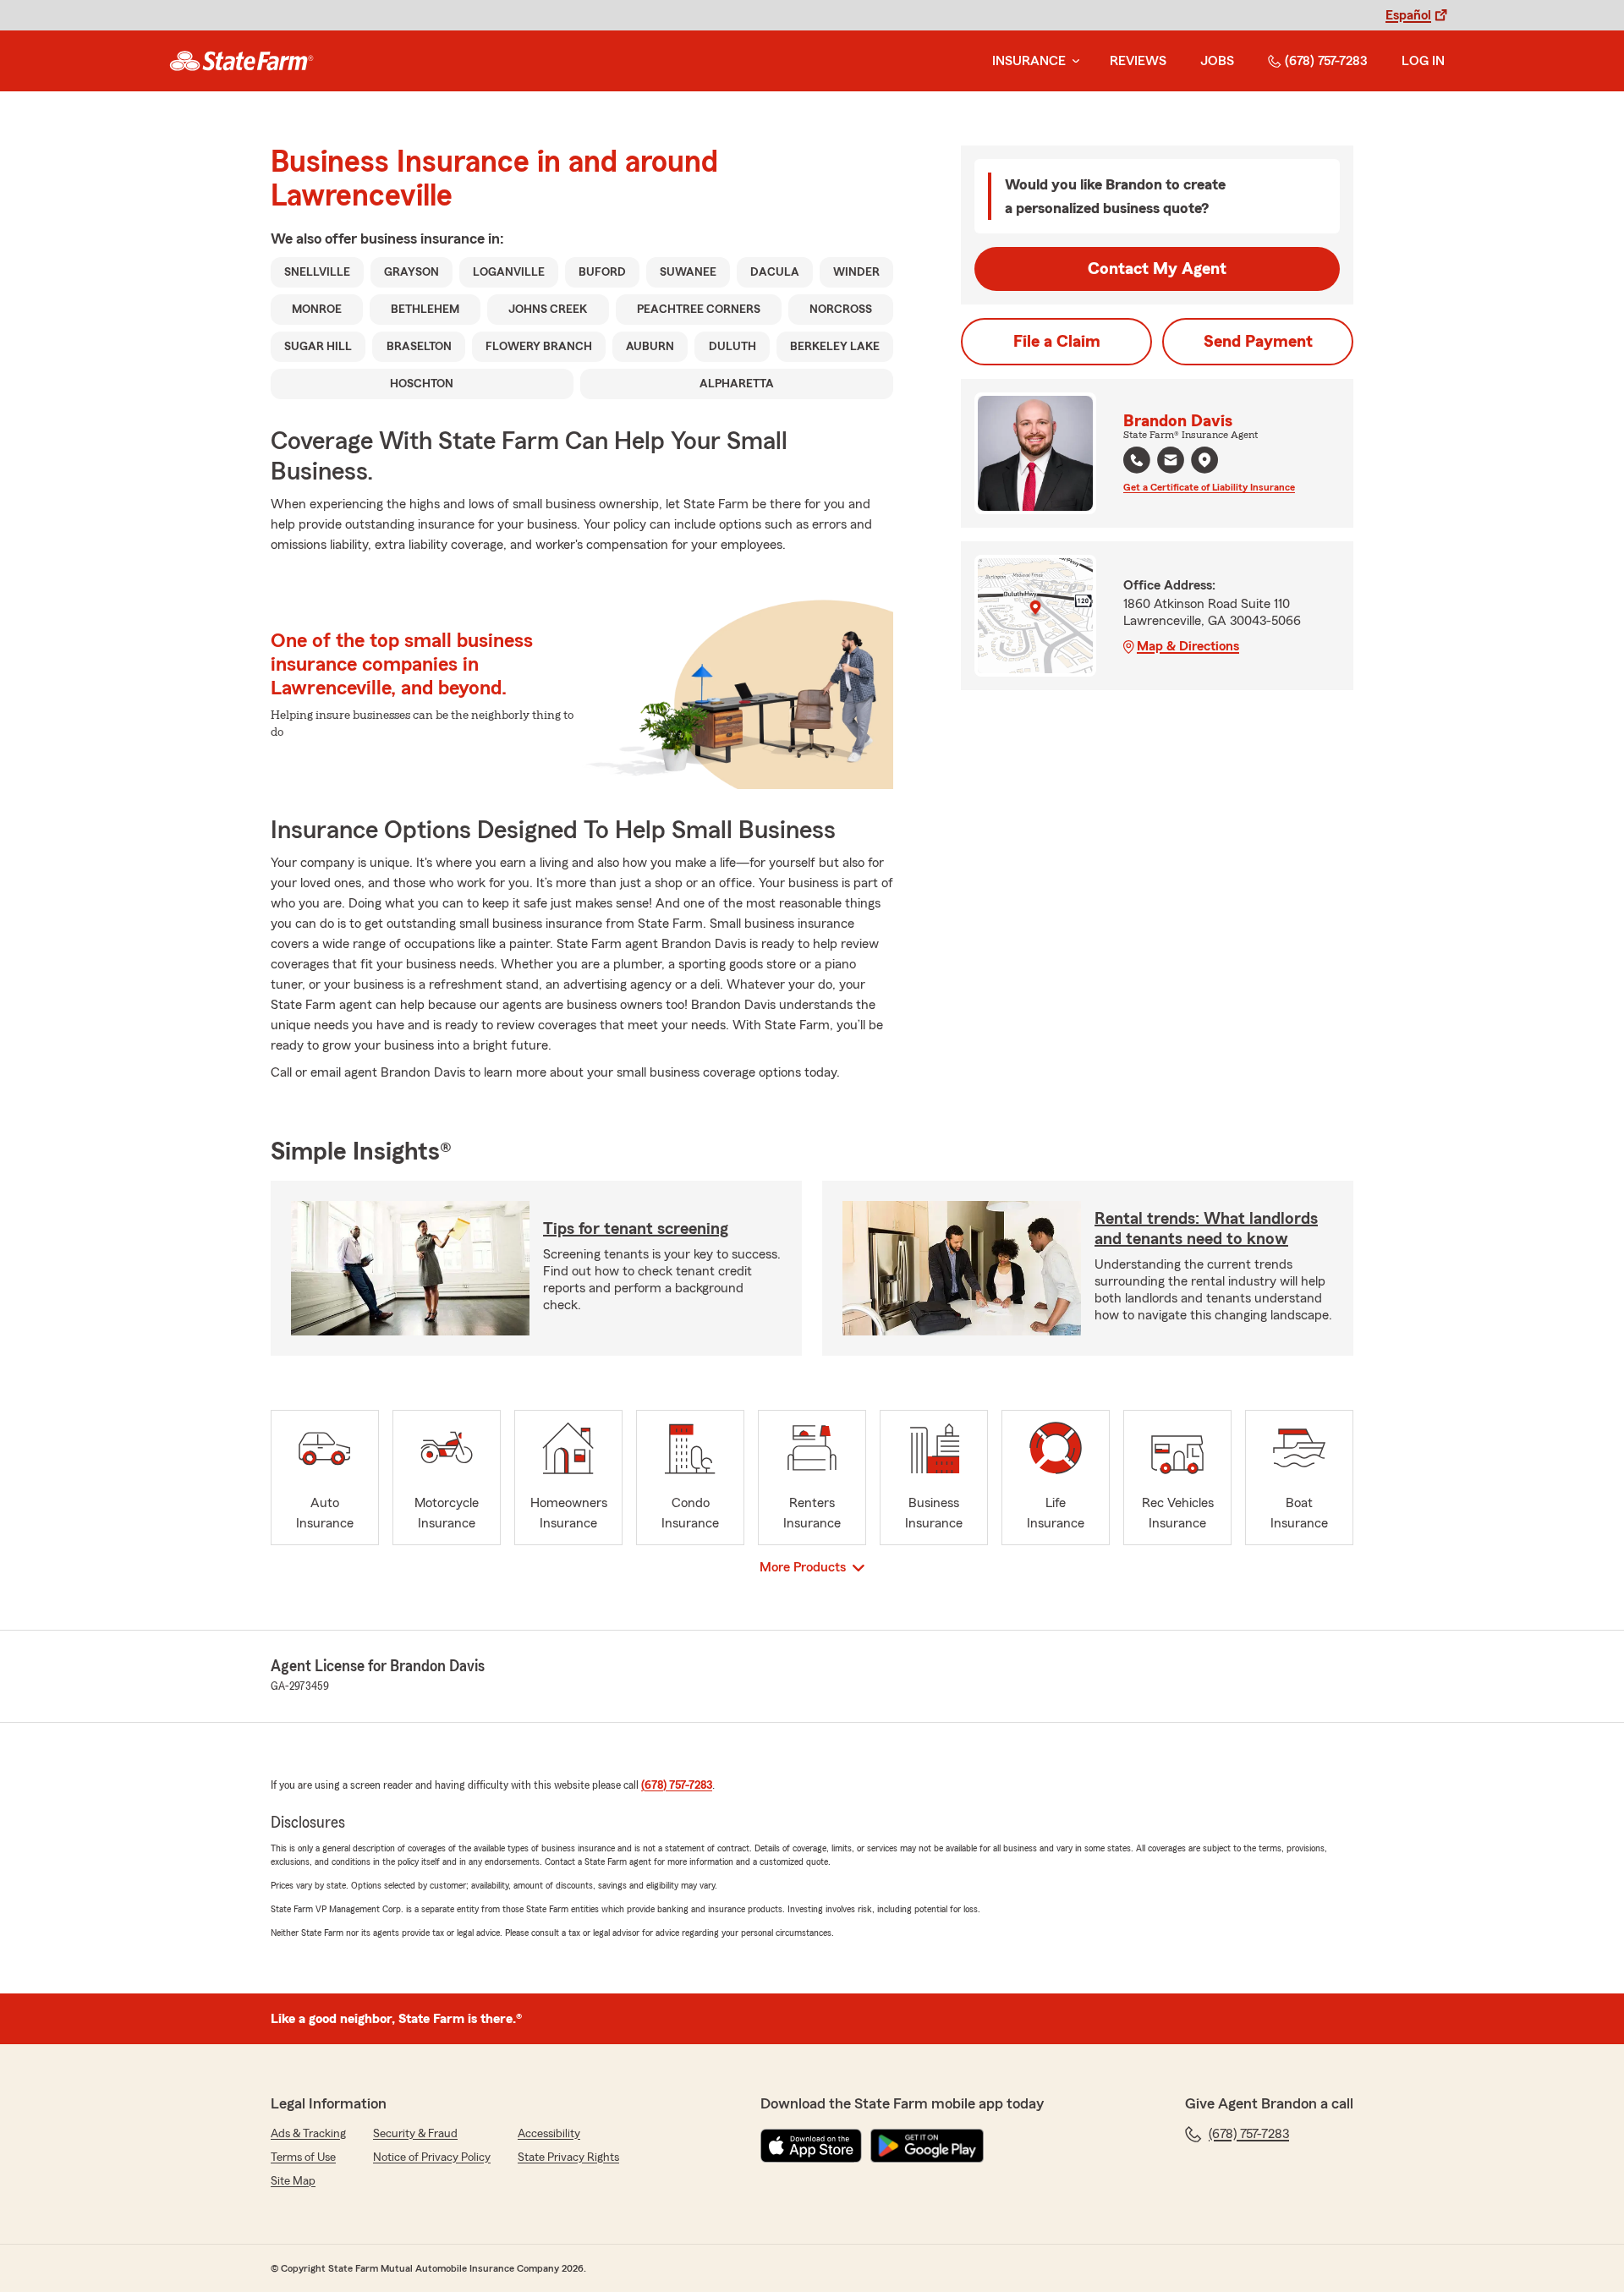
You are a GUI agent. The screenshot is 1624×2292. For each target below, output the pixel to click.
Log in (1423, 61)
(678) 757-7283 (1326, 61)
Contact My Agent (1157, 269)
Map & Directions (1188, 646)
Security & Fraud (415, 2134)
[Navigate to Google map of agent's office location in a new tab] (1204, 460)
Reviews (1138, 61)
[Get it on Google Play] (927, 2146)
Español (1408, 15)
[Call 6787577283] (1137, 460)
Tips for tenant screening (636, 1229)
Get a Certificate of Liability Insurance (1209, 487)
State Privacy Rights (568, 2158)
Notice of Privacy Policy (432, 2158)
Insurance (1029, 61)
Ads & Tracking (308, 2134)
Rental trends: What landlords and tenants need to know (1206, 1229)
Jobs (1217, 61)
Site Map (293, 2181)
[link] (241, 61)
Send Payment (1258, 342)
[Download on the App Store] (811, 2146)
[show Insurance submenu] (1073, 61)
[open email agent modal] (1171, 462)
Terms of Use (303, 2158)
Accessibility (549, 2134)
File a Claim (1057, 342)
